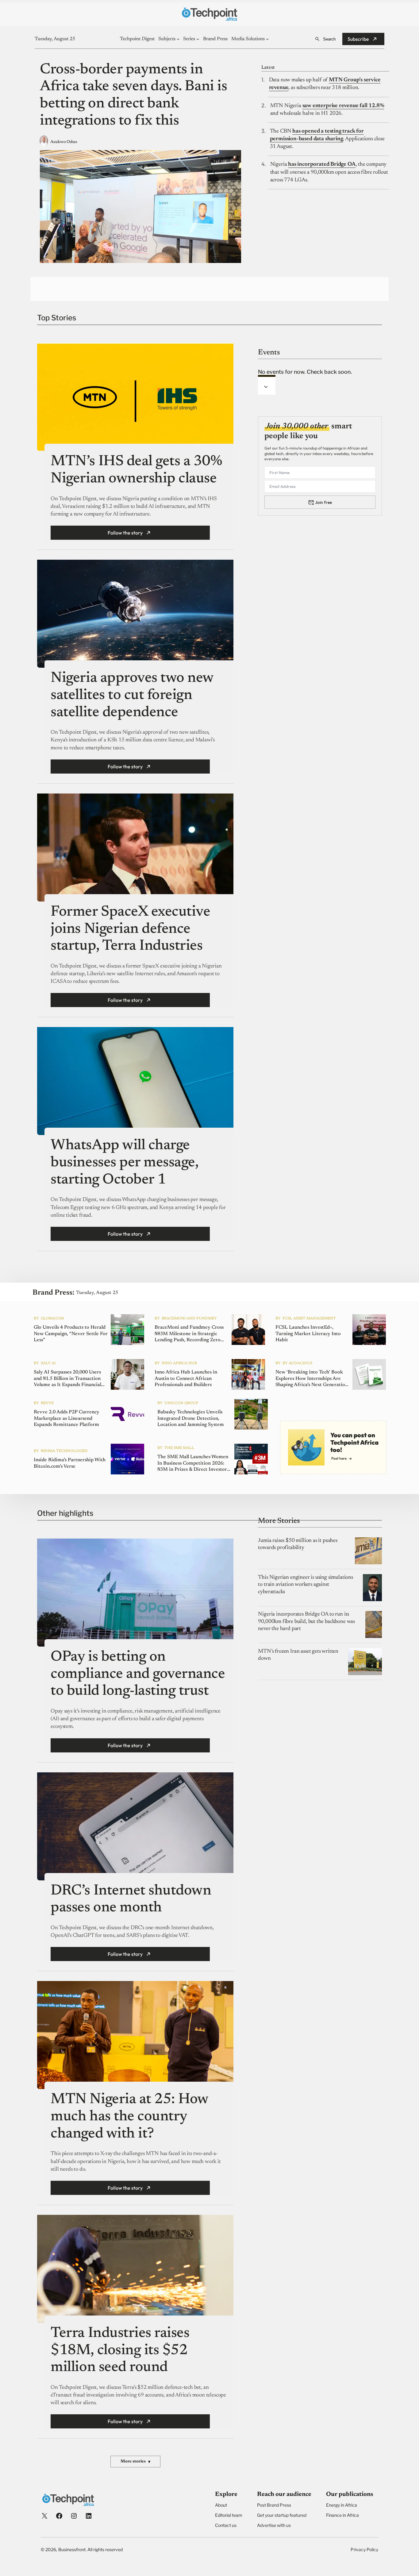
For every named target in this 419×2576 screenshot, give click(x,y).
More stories (135, 2462)
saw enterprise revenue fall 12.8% (343, 106)
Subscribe (358, 39)
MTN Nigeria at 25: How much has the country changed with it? (129, 2117)
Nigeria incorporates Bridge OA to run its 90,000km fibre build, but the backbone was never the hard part (306, 1622)
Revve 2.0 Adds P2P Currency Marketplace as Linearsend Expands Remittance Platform (67, 1419)
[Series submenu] (198, 39)
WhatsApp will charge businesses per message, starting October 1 (124, 1163)
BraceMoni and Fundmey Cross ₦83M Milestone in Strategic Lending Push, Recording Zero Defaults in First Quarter (189, 1334)
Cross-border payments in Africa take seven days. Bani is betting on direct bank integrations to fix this (133, 96)
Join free (323, 502)
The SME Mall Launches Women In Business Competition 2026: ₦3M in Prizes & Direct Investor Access (193, 1464)
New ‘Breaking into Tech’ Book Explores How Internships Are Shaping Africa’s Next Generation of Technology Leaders (312, 1379)
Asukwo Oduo (64, 142)
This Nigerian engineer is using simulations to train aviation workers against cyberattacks (305, 1585)
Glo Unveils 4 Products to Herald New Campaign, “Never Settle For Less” (71, 1334)
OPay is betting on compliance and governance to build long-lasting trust (138, 1674)
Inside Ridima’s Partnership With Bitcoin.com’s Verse (70, 1463)
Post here (339, 1458)
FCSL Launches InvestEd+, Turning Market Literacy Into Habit (308, 1334)
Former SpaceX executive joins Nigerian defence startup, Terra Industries (130, 929)
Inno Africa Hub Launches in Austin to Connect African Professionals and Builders (186, 1379)
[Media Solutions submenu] (267, 39)
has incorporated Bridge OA (322, 164)
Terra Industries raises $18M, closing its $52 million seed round (120, 2351)
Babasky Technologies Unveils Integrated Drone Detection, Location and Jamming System (191, 1419)
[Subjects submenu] (178, 39)
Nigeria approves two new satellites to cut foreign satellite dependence (132, 695)
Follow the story (125, 533)
